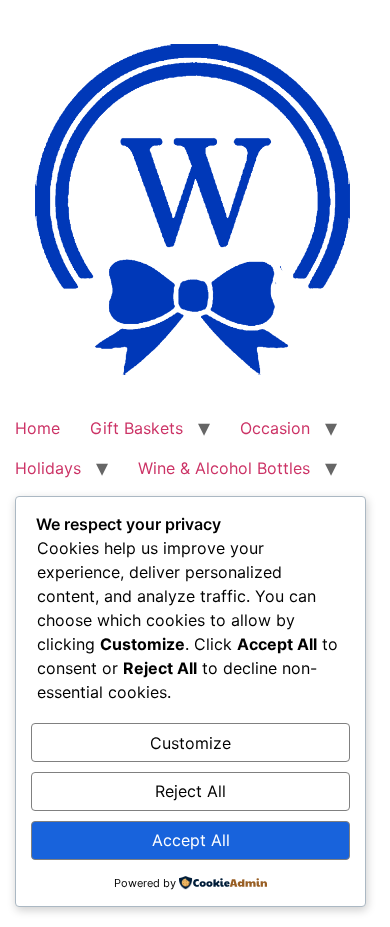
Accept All (191, 840)
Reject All (190, 791)
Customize (190, 743)
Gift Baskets (136, 428)
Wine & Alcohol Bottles (224, 468)
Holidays (48, 468)
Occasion (275, 428)
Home (37, 428)
